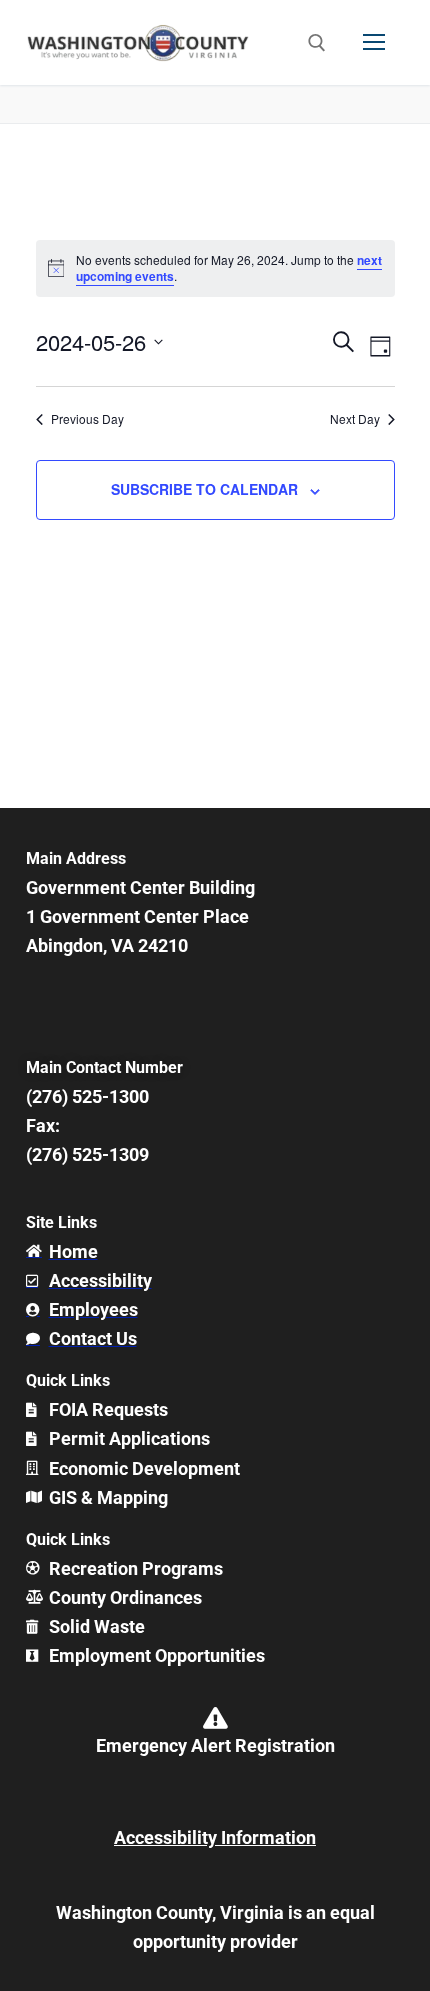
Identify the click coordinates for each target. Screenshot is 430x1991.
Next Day (355, 419)
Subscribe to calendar (204, 489)
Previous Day (87, 419)
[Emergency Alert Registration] (215, 1718)
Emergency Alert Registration (215, 1745)
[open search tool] (317, 43)
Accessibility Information (215, 1837)
